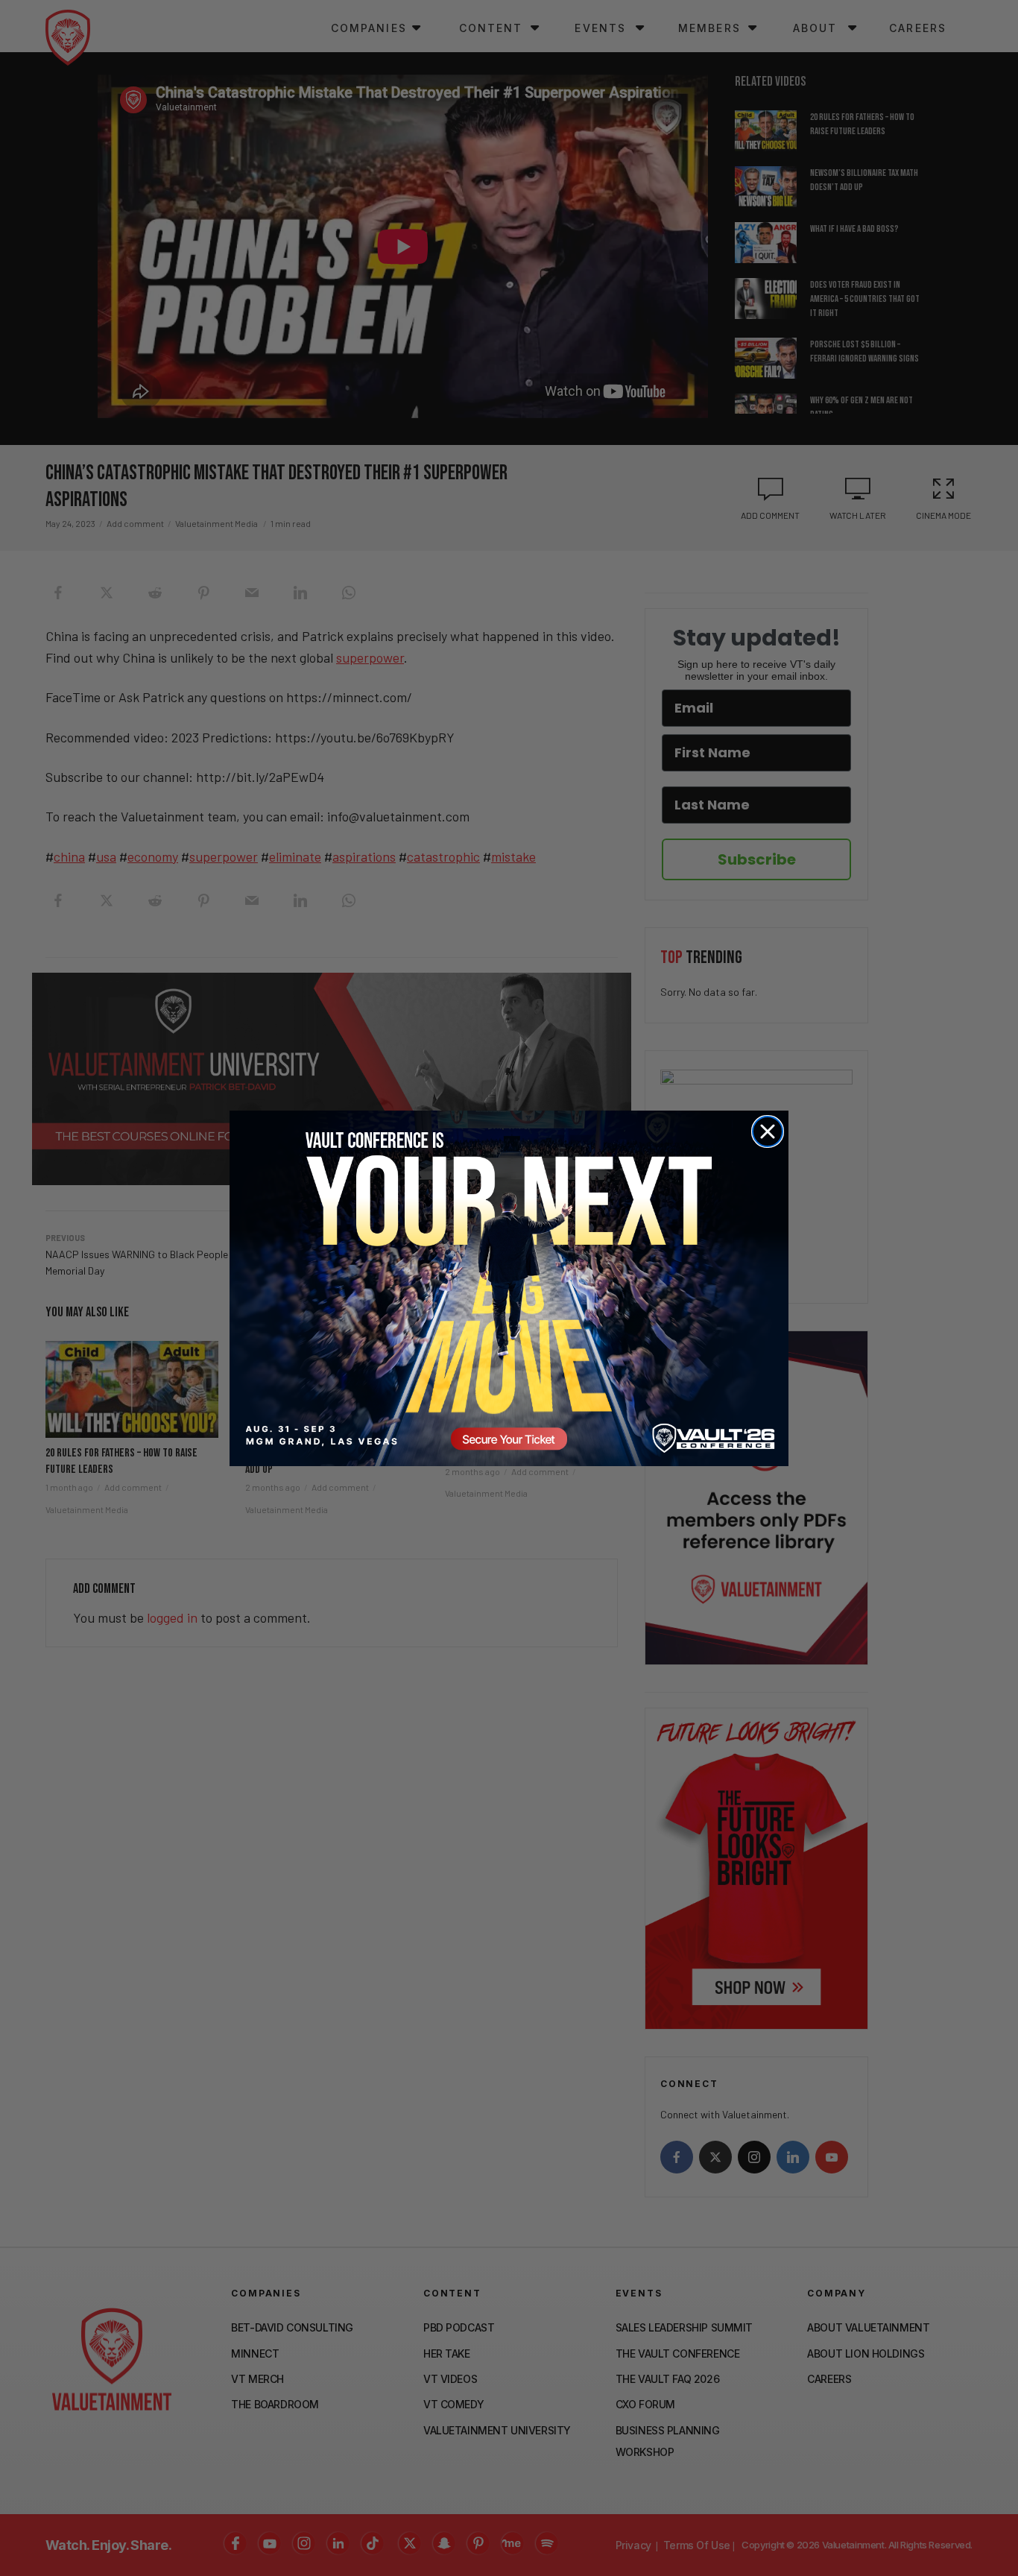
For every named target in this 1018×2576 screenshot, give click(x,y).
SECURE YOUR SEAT (509, 1288)
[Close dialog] (768, 1131)
